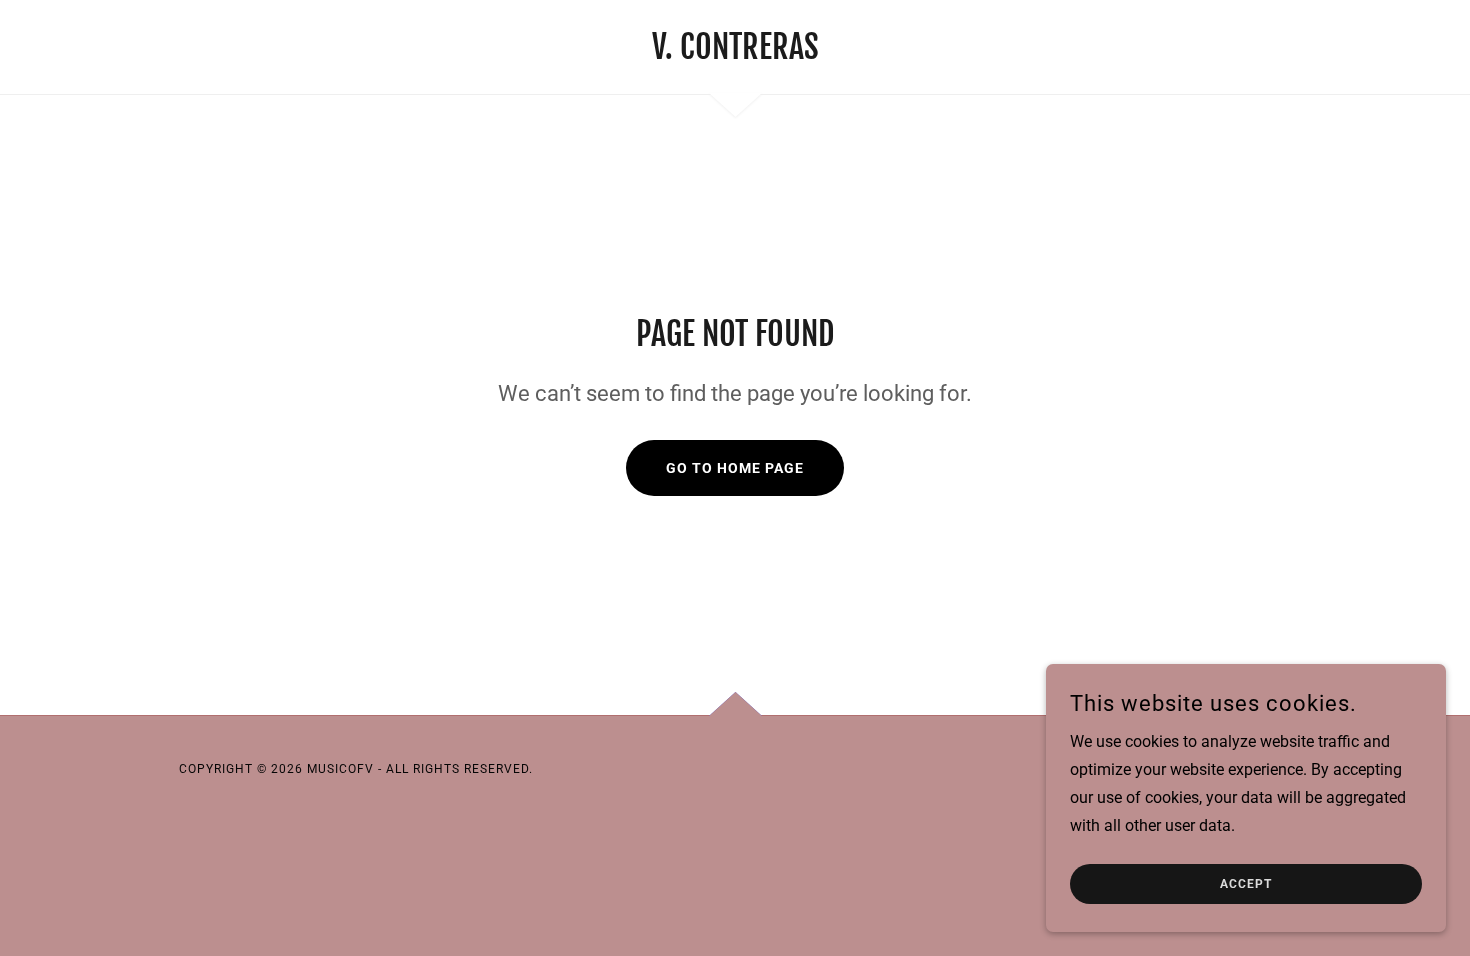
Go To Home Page (735, 468)
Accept (1246, 884)
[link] (735, 53)
